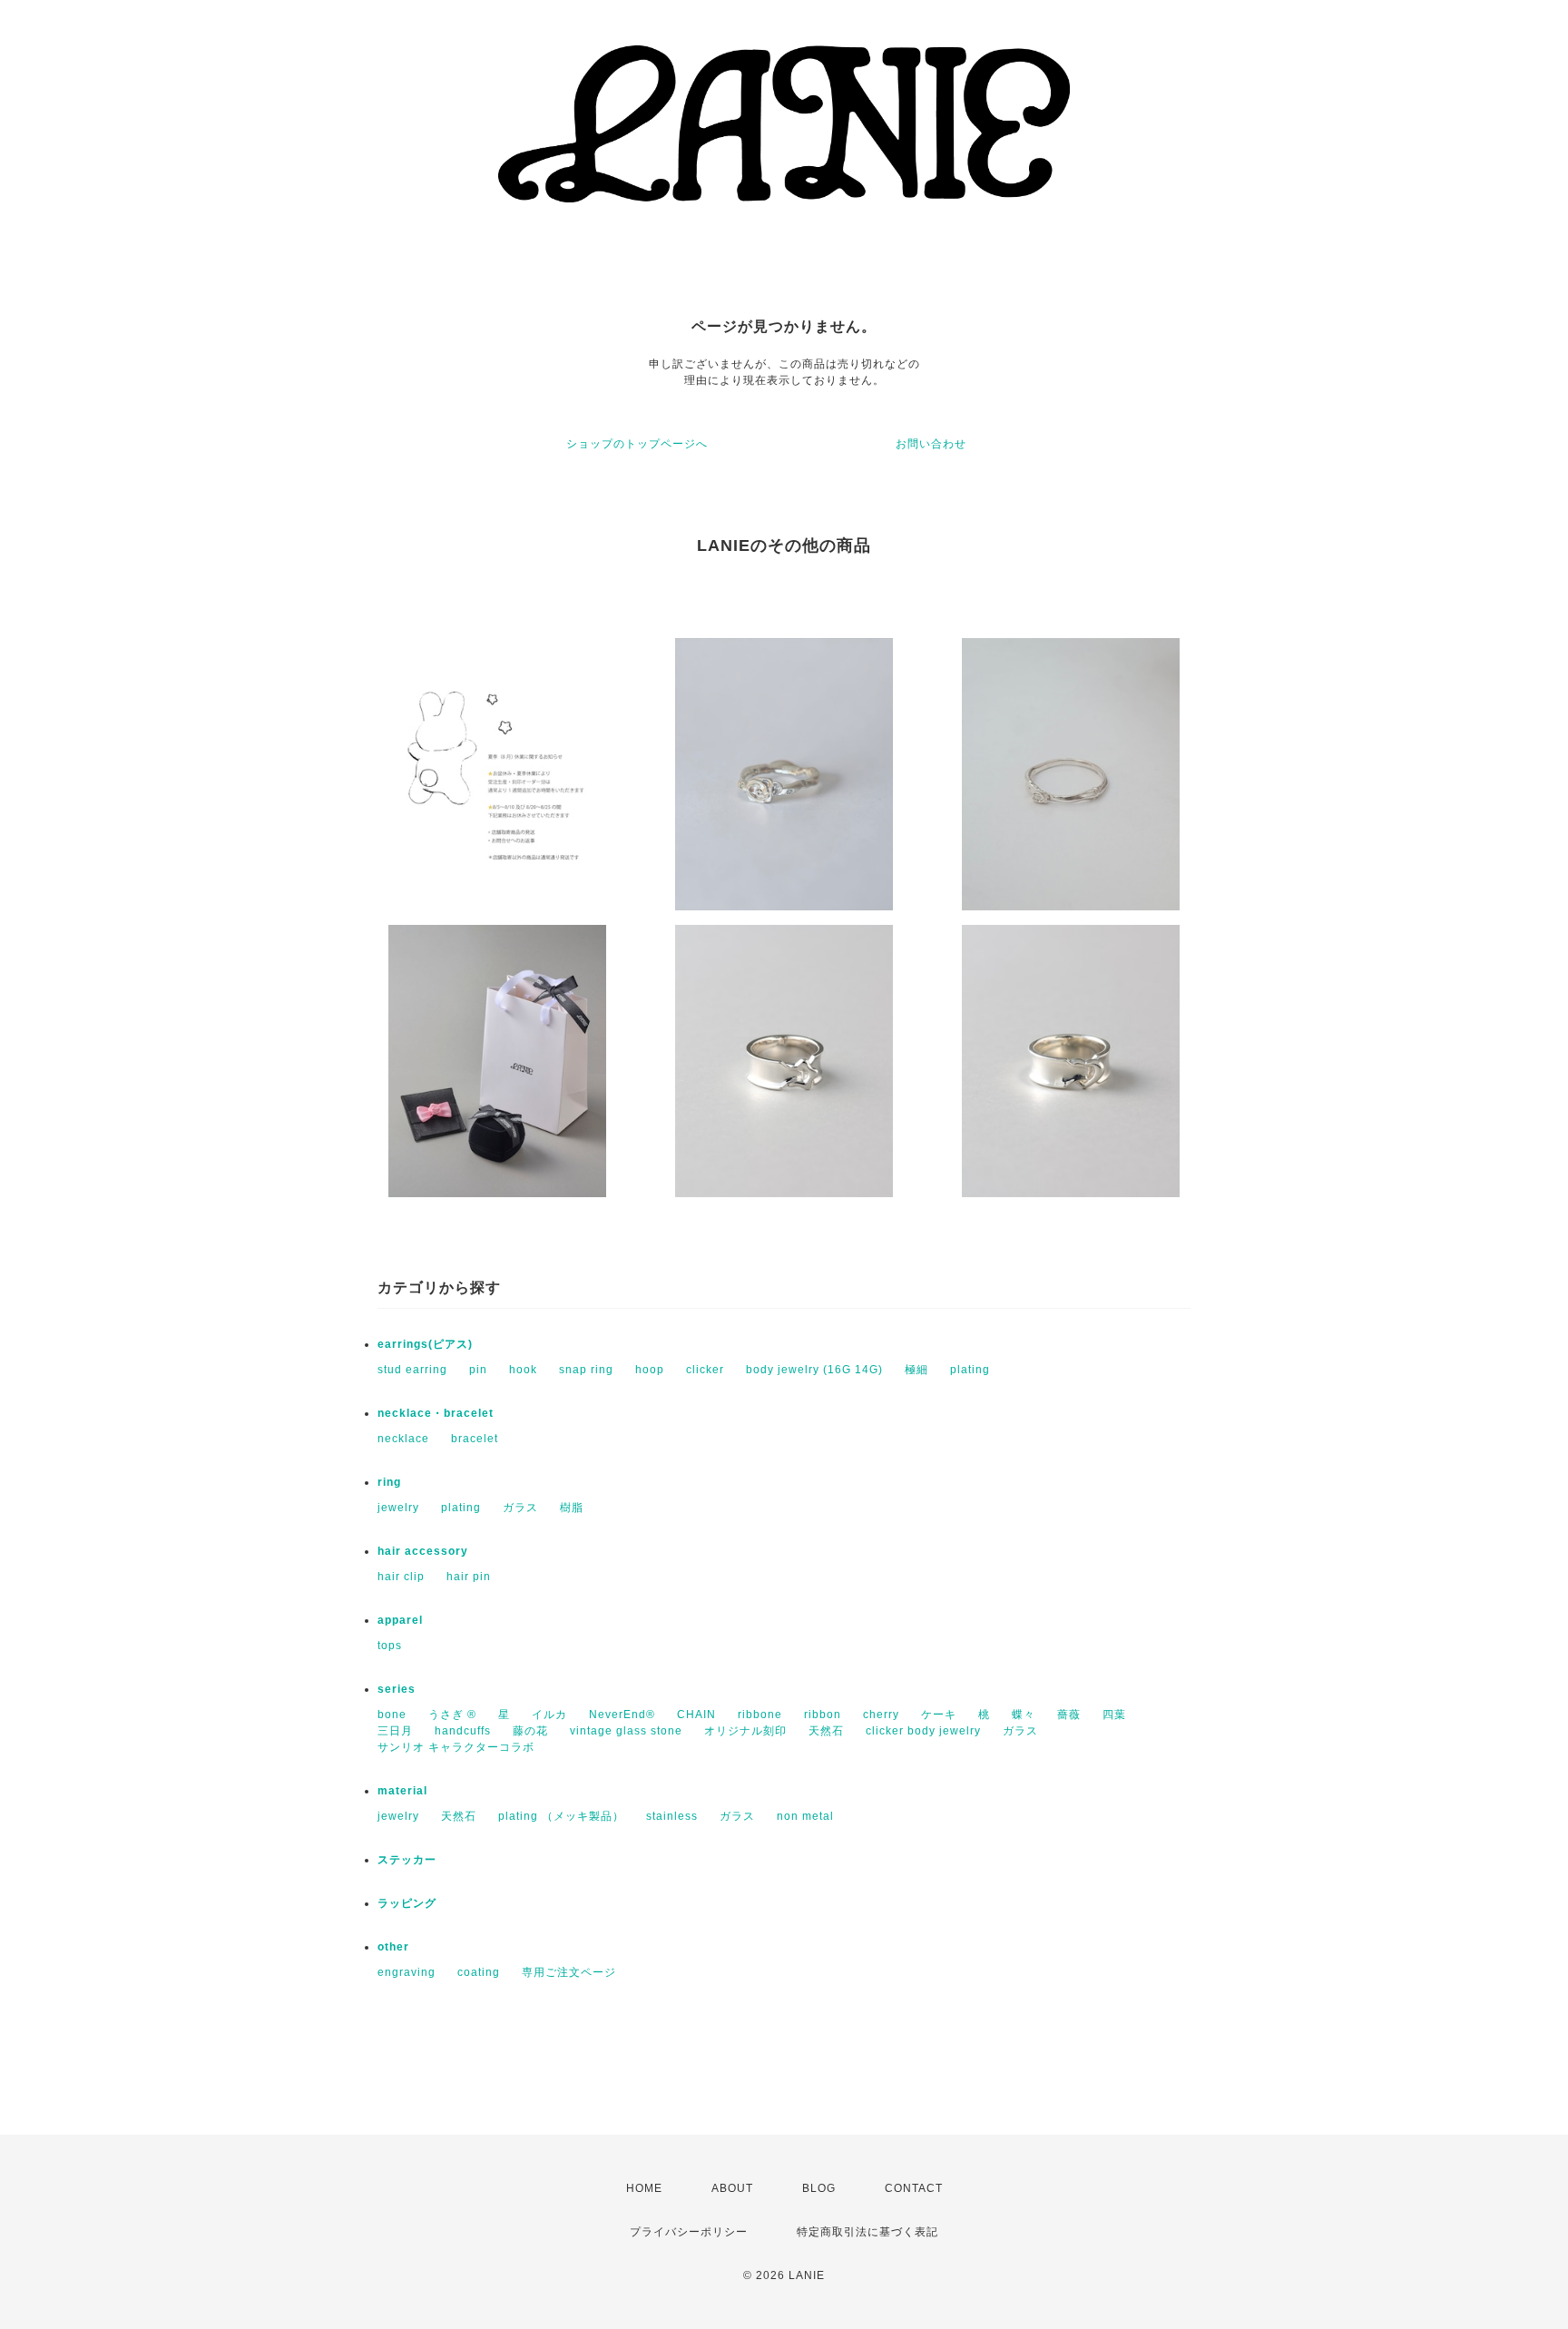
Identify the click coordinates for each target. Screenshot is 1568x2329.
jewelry (398, 1508)
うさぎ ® (452, 1715)
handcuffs (463, 1731)
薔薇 (1069, 1715)
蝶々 (1024, 1715)
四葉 (1114, 1715)
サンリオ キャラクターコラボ (456, 1747)
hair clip (401, 1577)
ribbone (760, 1715)
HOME (644, 2188)
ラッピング (407, 1903)
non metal (805, 1816)
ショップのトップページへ (637, 444)
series (397, 1689)
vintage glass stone (626, 1731)
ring (389, 1482)
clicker (705, 1370)
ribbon (823, 1715)
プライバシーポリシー (689, 2232)
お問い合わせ (931, 444)
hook (523, 1370)
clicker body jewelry (923, 1731)
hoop (650, 1370)
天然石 (826, 1731)
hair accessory (423, 1551)
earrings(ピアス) (425, 1344)
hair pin (469, 1577)
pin (478, 1370)
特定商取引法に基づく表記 (867, 2232)
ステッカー (407, 1860)
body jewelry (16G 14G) (814, 1370)
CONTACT (914, 2188)
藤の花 (530, 1731)
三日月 (395, 1731)
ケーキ (939, 1715)
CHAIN (696, 1715)
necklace (403, 1439)
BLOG (819, 2188)
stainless (672, 1816)
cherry (881, 1715)
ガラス (520, 1508)
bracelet (475, 1439)
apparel (400, 1620)
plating (970, 1370)
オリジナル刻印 (745, 1731)
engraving (407, 1972)
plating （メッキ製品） (561, 1816)
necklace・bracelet (436, 1413)
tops (390, 1646)
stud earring (412, 1370)
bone (392, 1715)
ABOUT (732, 2188)
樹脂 (572, 1508)
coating (479, 1972)
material (402, 1791)
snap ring (586, 1370)
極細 (916, 1370)
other (393, 1947)
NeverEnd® (622, 1715)
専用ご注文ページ (569, 1972)
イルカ (549, 1715)
